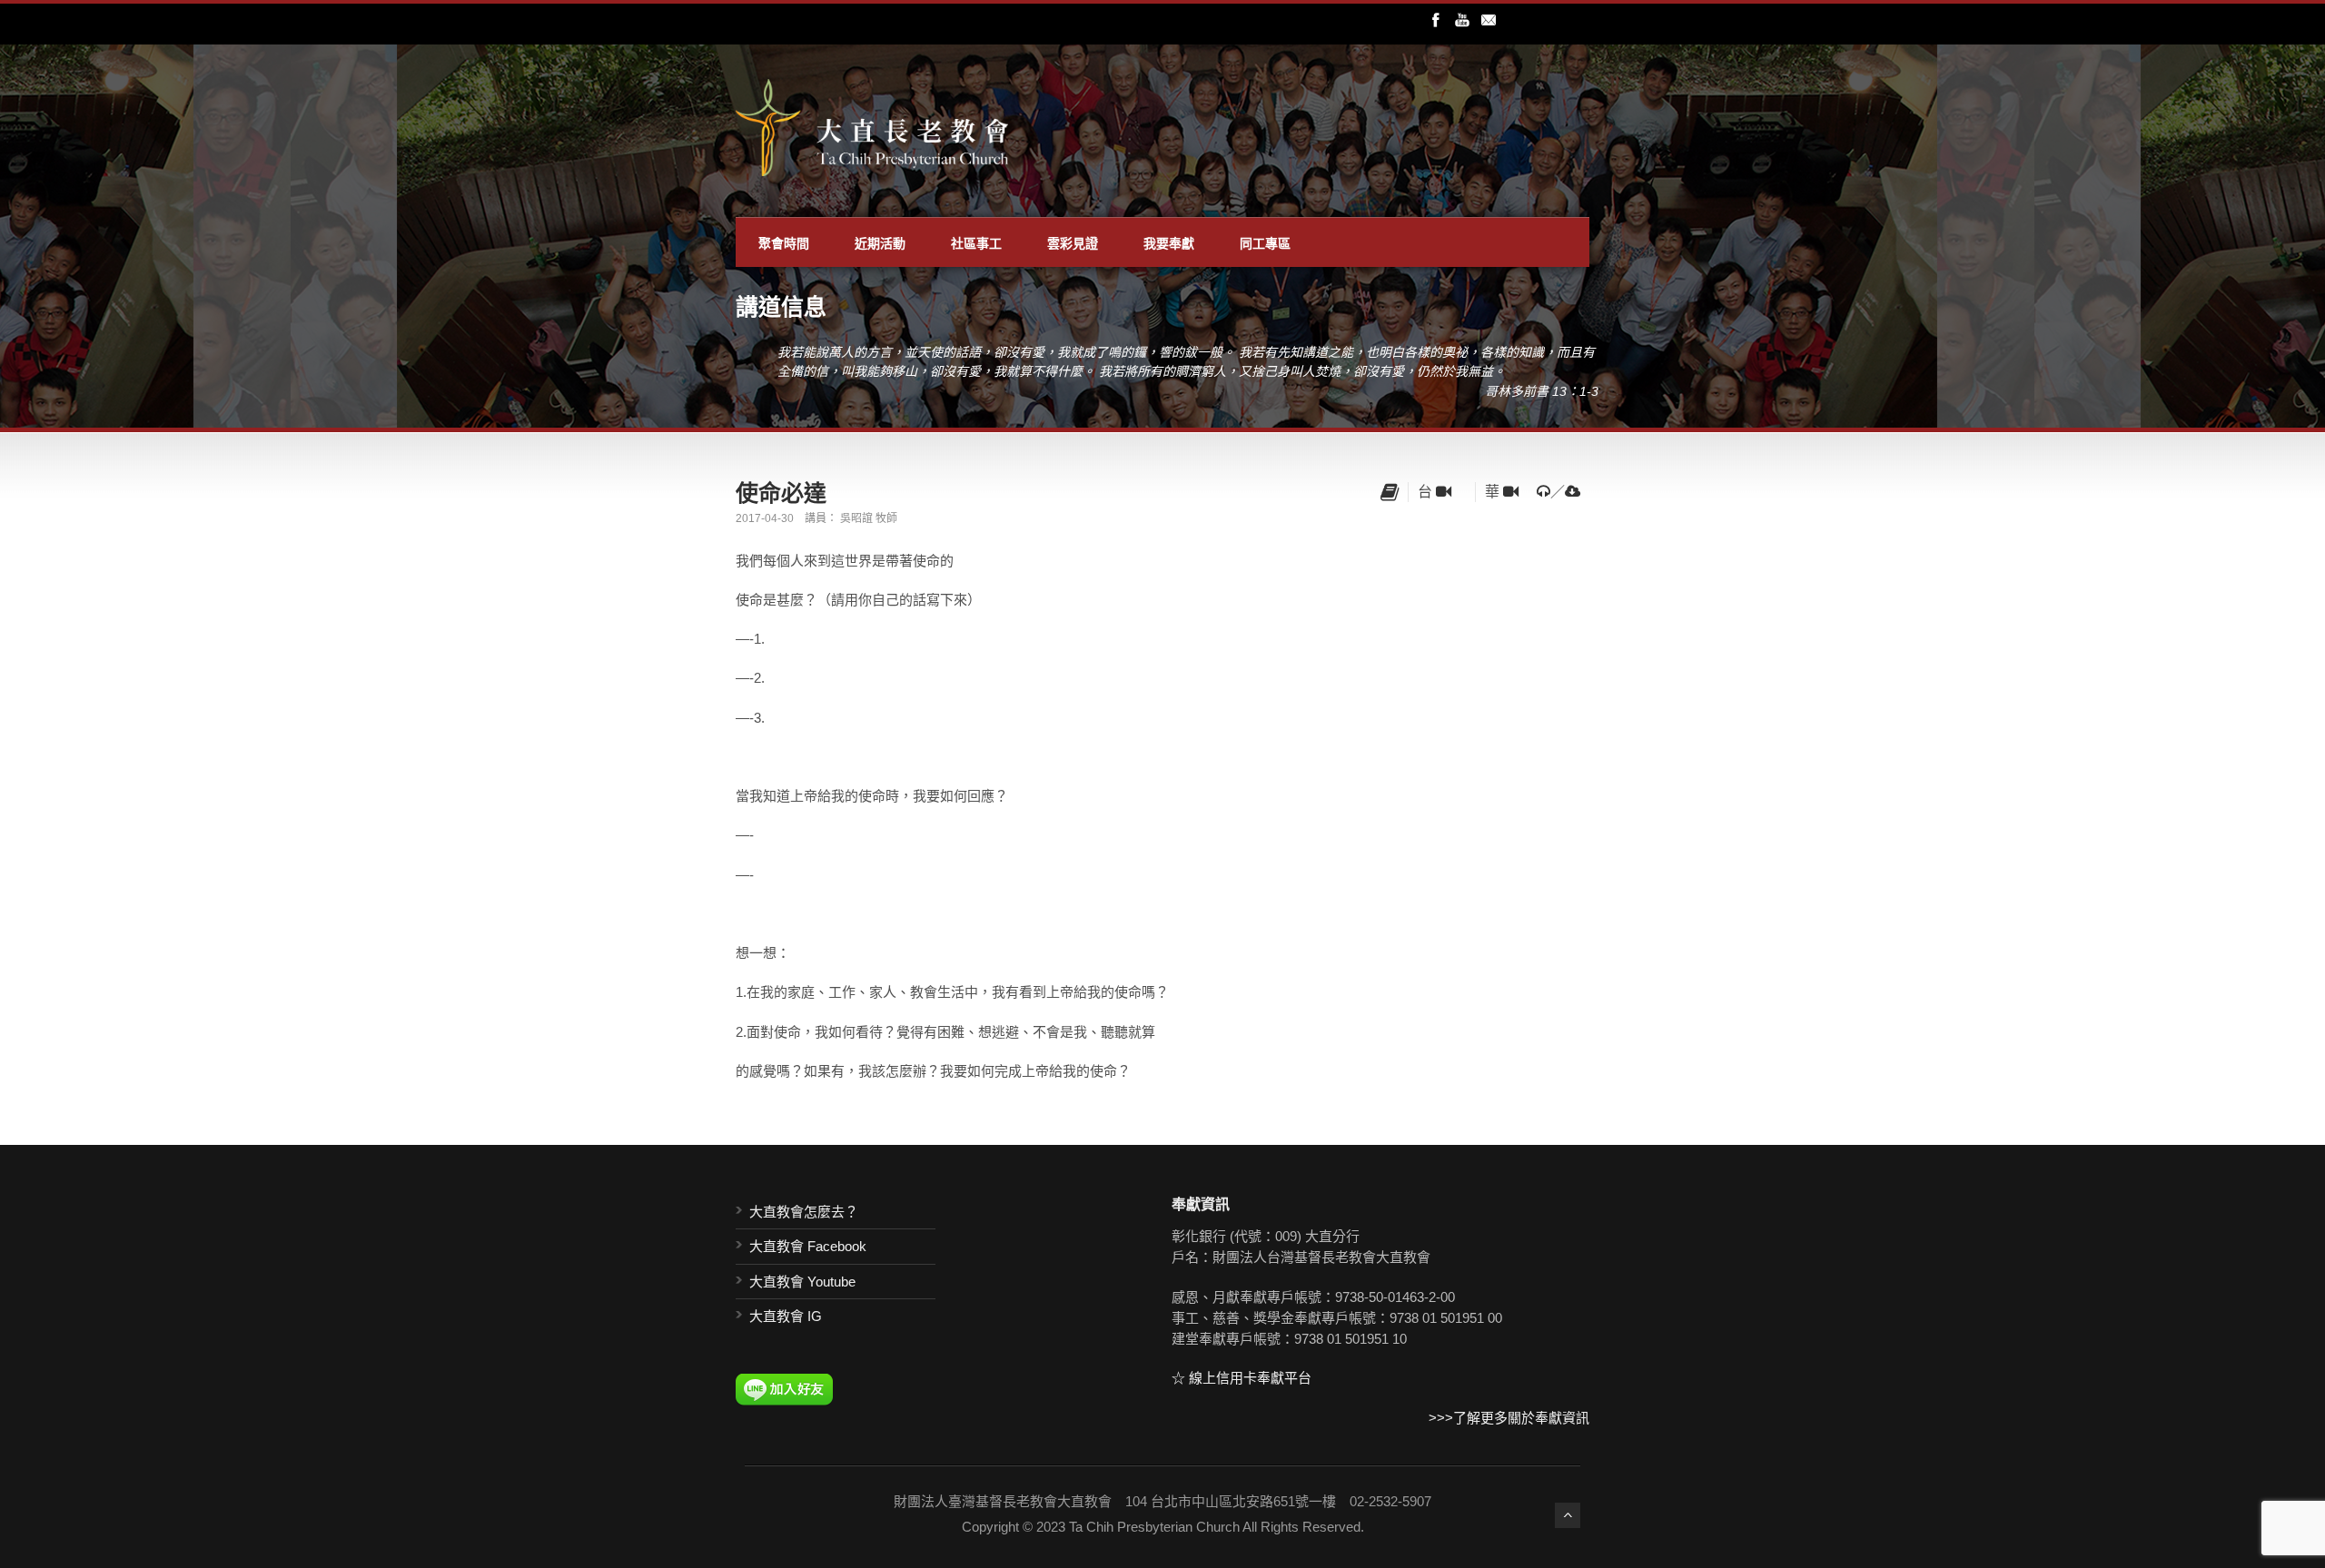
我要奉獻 (1169, 242)
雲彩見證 (1073, 242)
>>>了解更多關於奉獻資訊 (1509, 1418)
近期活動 (880, 242)
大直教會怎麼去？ (804, 1212)
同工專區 (1265, 242)
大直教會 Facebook (808, 1246)
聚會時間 (784, 242)
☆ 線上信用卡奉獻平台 (1242, 1378)
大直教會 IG (786, 1316)
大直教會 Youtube (802, 1282)
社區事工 (976, 242)
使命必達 (781, 492)
